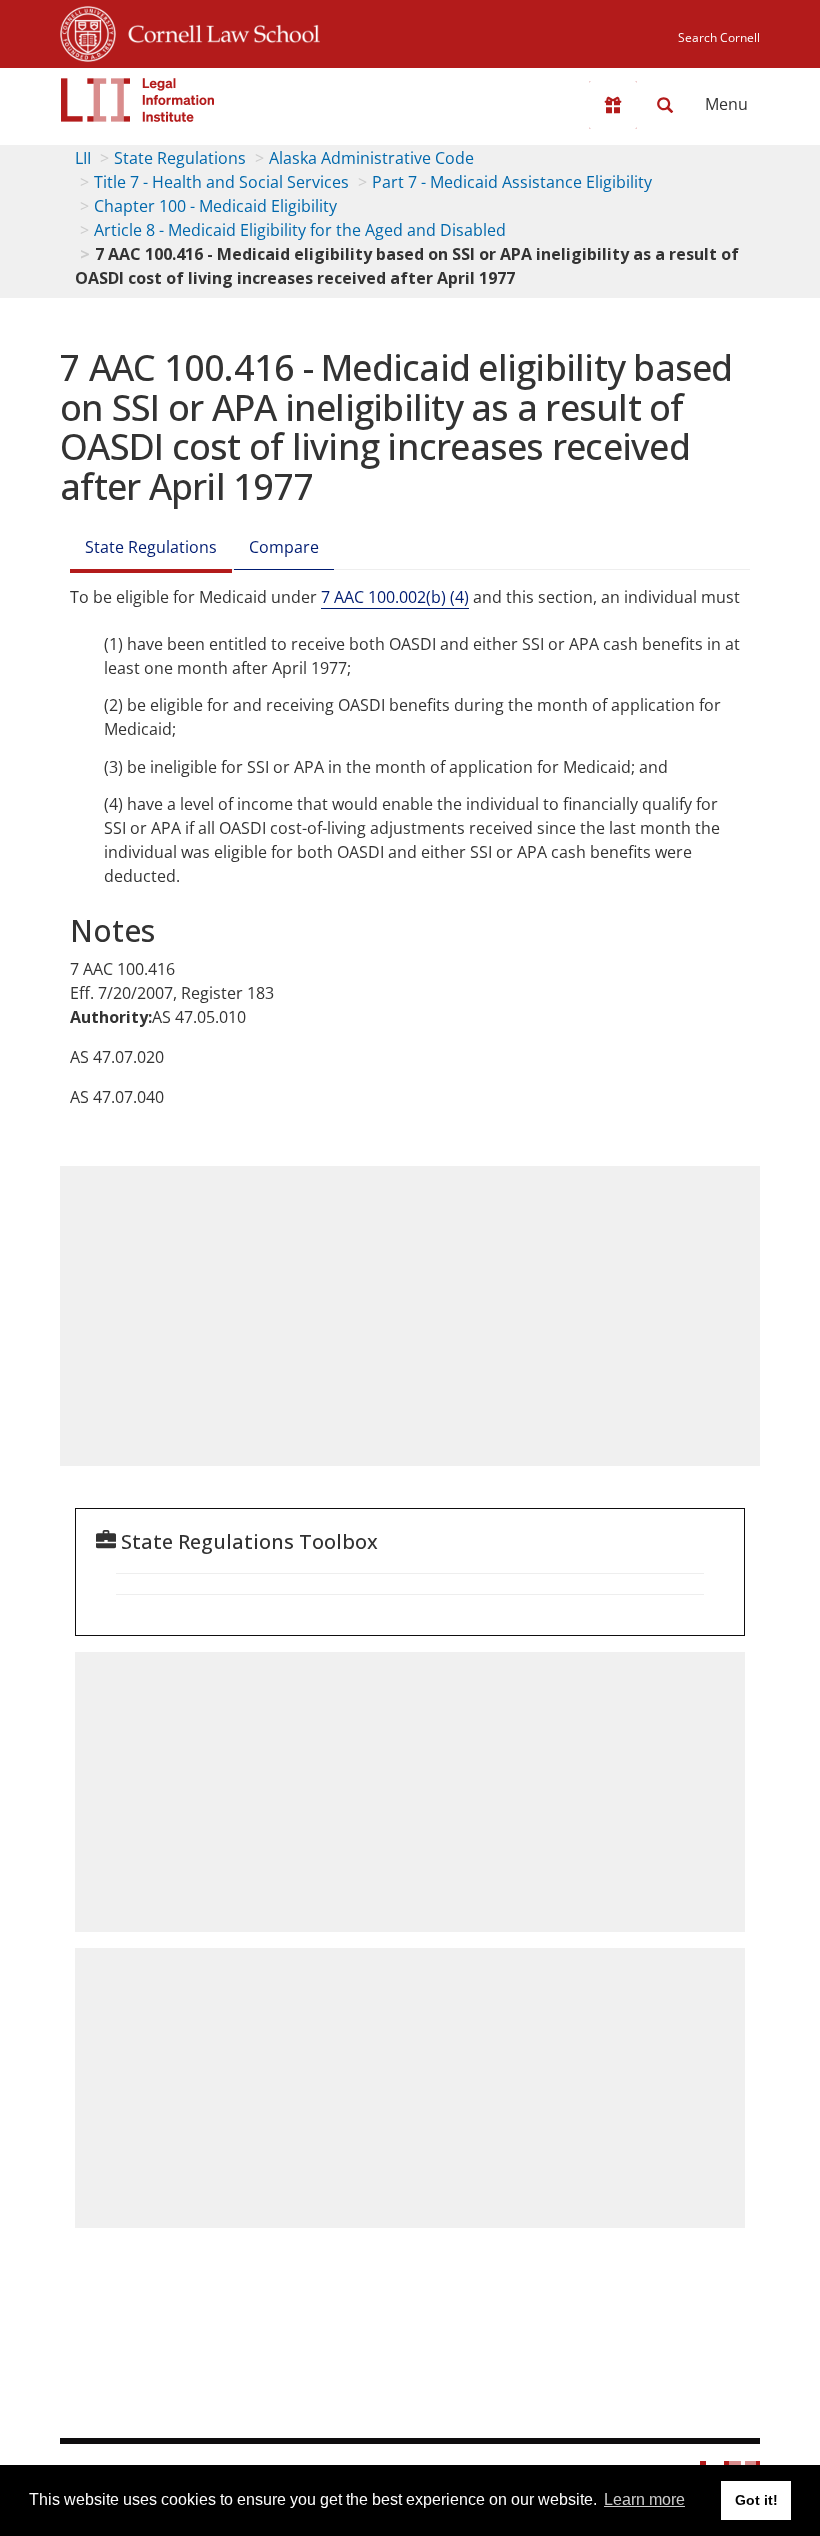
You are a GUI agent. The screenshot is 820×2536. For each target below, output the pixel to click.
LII (83, 158)
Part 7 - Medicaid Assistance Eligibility (512, 182)
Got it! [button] (756, 2500)
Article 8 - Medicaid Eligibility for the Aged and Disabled (300, 230)
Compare (284, 547)
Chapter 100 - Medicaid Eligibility (215, 206)
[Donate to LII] (613, 105)
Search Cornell (719, 37)
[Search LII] (665, 105)
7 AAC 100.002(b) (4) (395, 597)
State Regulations (180, 158)
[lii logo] (138, 100)
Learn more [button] (644, 2499)
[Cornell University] (88, 31)
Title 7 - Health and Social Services (221, 182)
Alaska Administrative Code (371, 158)
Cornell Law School (218, 31)
